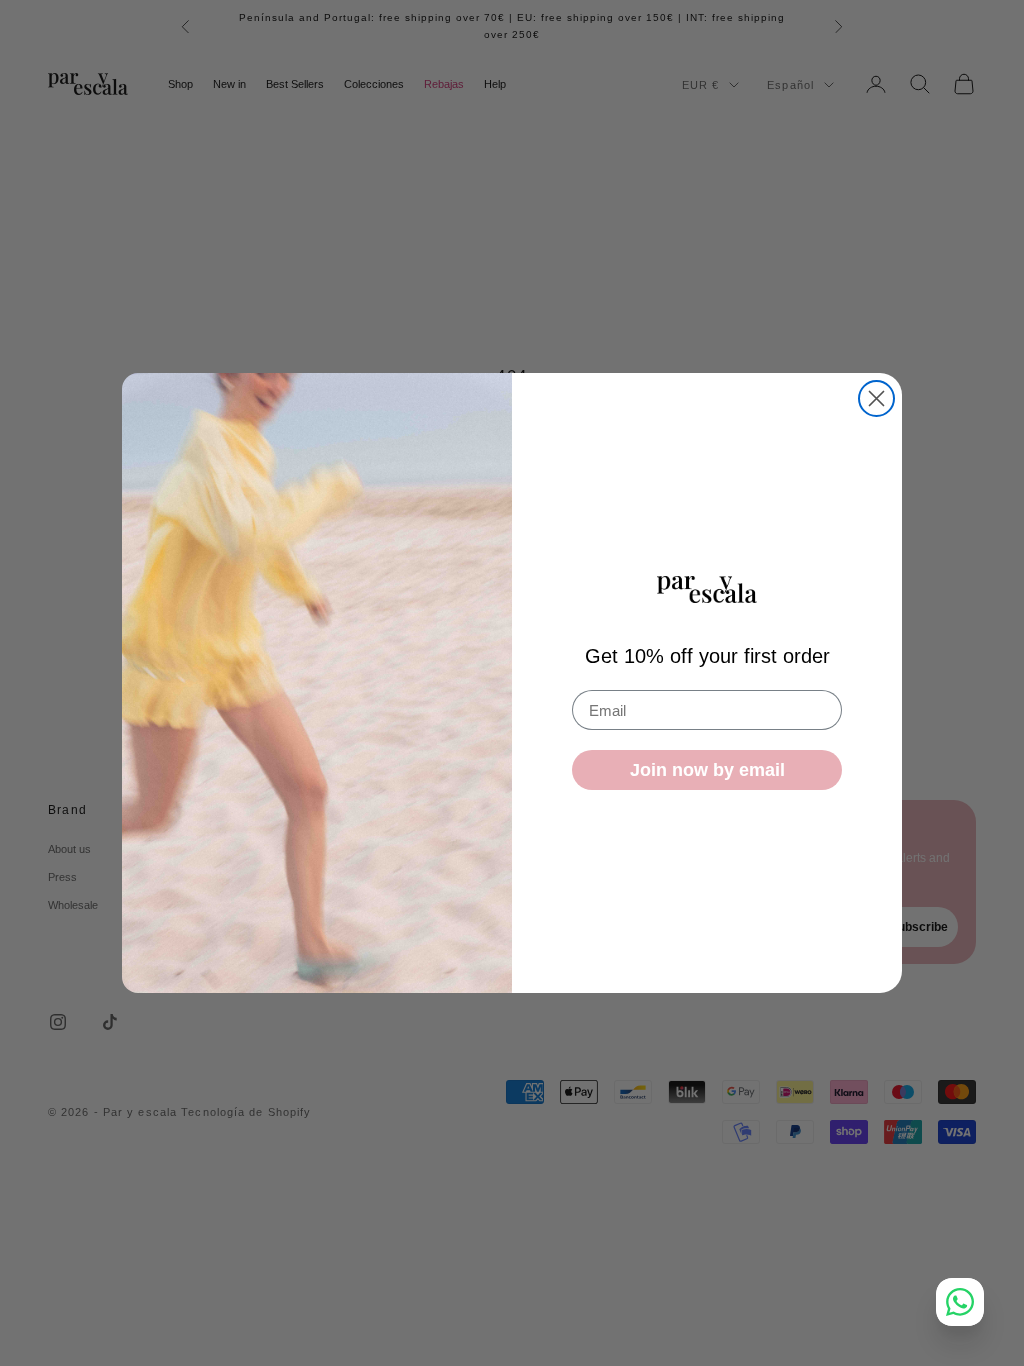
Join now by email (707, 770)
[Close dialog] (876, 398)
